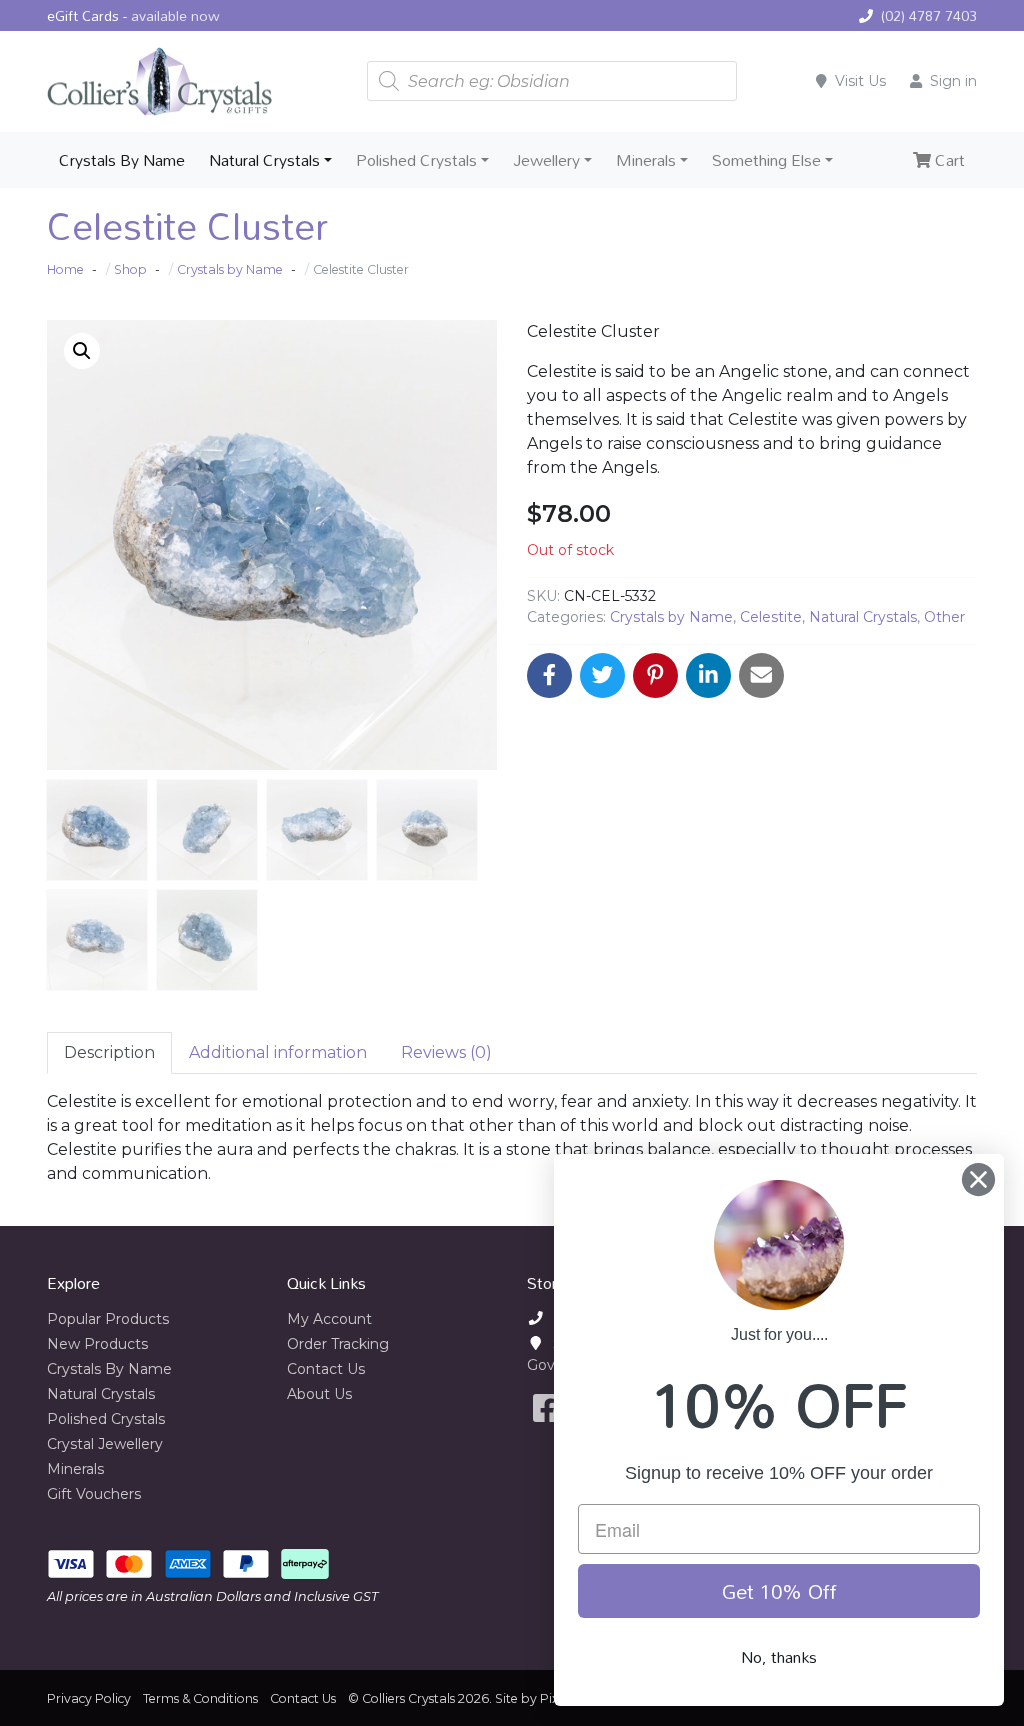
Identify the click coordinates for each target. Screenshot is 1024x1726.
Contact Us (326, 1369)
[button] (82, 351)
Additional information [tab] (278, 1052)
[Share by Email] (761, 675)
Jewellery (546, 160)
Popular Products (108, 1319)
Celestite (771, 617)
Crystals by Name (671, 617)
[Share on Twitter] (602, 675)
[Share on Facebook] (549, 675)
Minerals (646, 160)
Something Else (766, 160)
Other (944, 617)
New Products (97, 1344)
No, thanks (779, 1657)
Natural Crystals (264, 160)
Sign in (953, 81)
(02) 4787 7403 (929, 15)
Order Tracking (338, 1344)
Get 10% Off (779, 1591)
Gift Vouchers (94, 1494)
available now (175, 15)
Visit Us (860, 81)
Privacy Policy (89, 1698)
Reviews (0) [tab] (446, 1052)
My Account (329, 1319)
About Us (319, 1394)
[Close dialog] (978, 1179)
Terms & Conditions (200, 1698)
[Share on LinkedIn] (708, 675)
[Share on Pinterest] (655, 675)
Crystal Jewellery (105, 1444)
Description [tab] (109, 1052)
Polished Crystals (416, 160)
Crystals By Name (122, 160)
